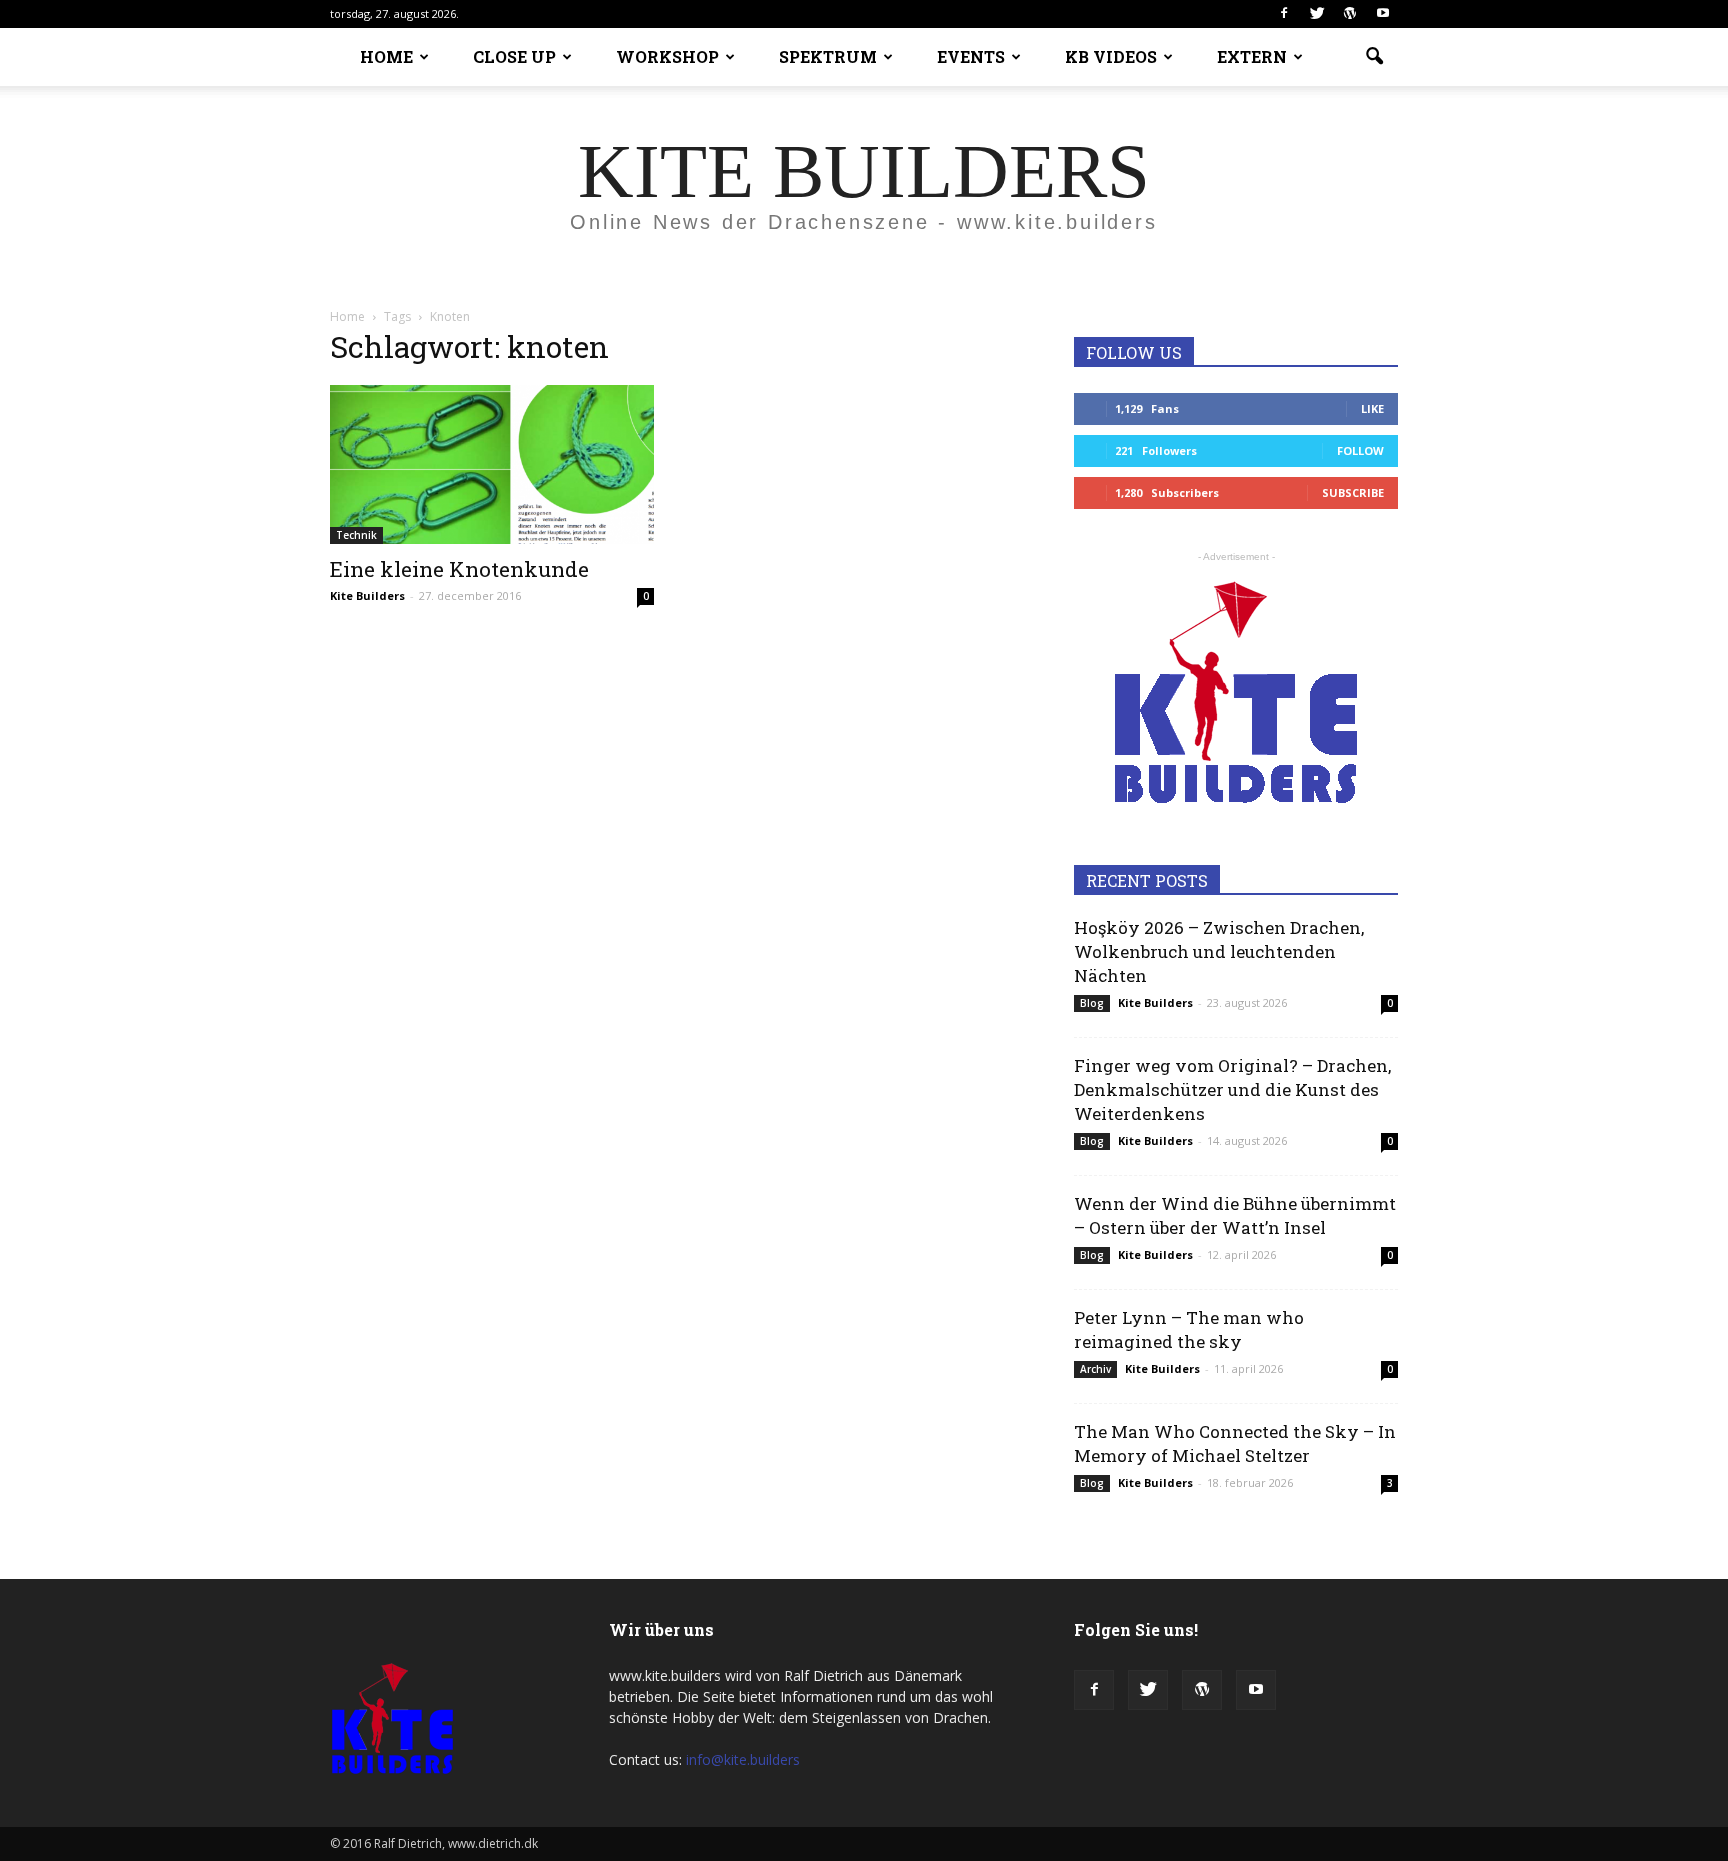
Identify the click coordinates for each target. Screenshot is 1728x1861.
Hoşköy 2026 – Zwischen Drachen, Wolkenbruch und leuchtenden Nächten (1219, 951)
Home (347, 316)
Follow (1360, 450)
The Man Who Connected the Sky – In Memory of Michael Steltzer (1235, 1443)
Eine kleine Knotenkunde (459, 569)
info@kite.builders (743, 1759)
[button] (1374, 57)
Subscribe (1353, 492)
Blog (1092, 1003)
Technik (356, 535)
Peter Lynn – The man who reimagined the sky (1189, 1329)
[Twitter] (1317, 14)
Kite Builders (367, 595)
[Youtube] (1383, 14)
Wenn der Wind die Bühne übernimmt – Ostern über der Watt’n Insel (1235, 1215)
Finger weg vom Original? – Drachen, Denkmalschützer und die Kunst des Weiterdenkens (1232, 1089)
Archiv (1095, 1369)
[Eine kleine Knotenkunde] (492, 464)
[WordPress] (1350, 14)
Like (1372, 408)
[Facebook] (1284, 14)
